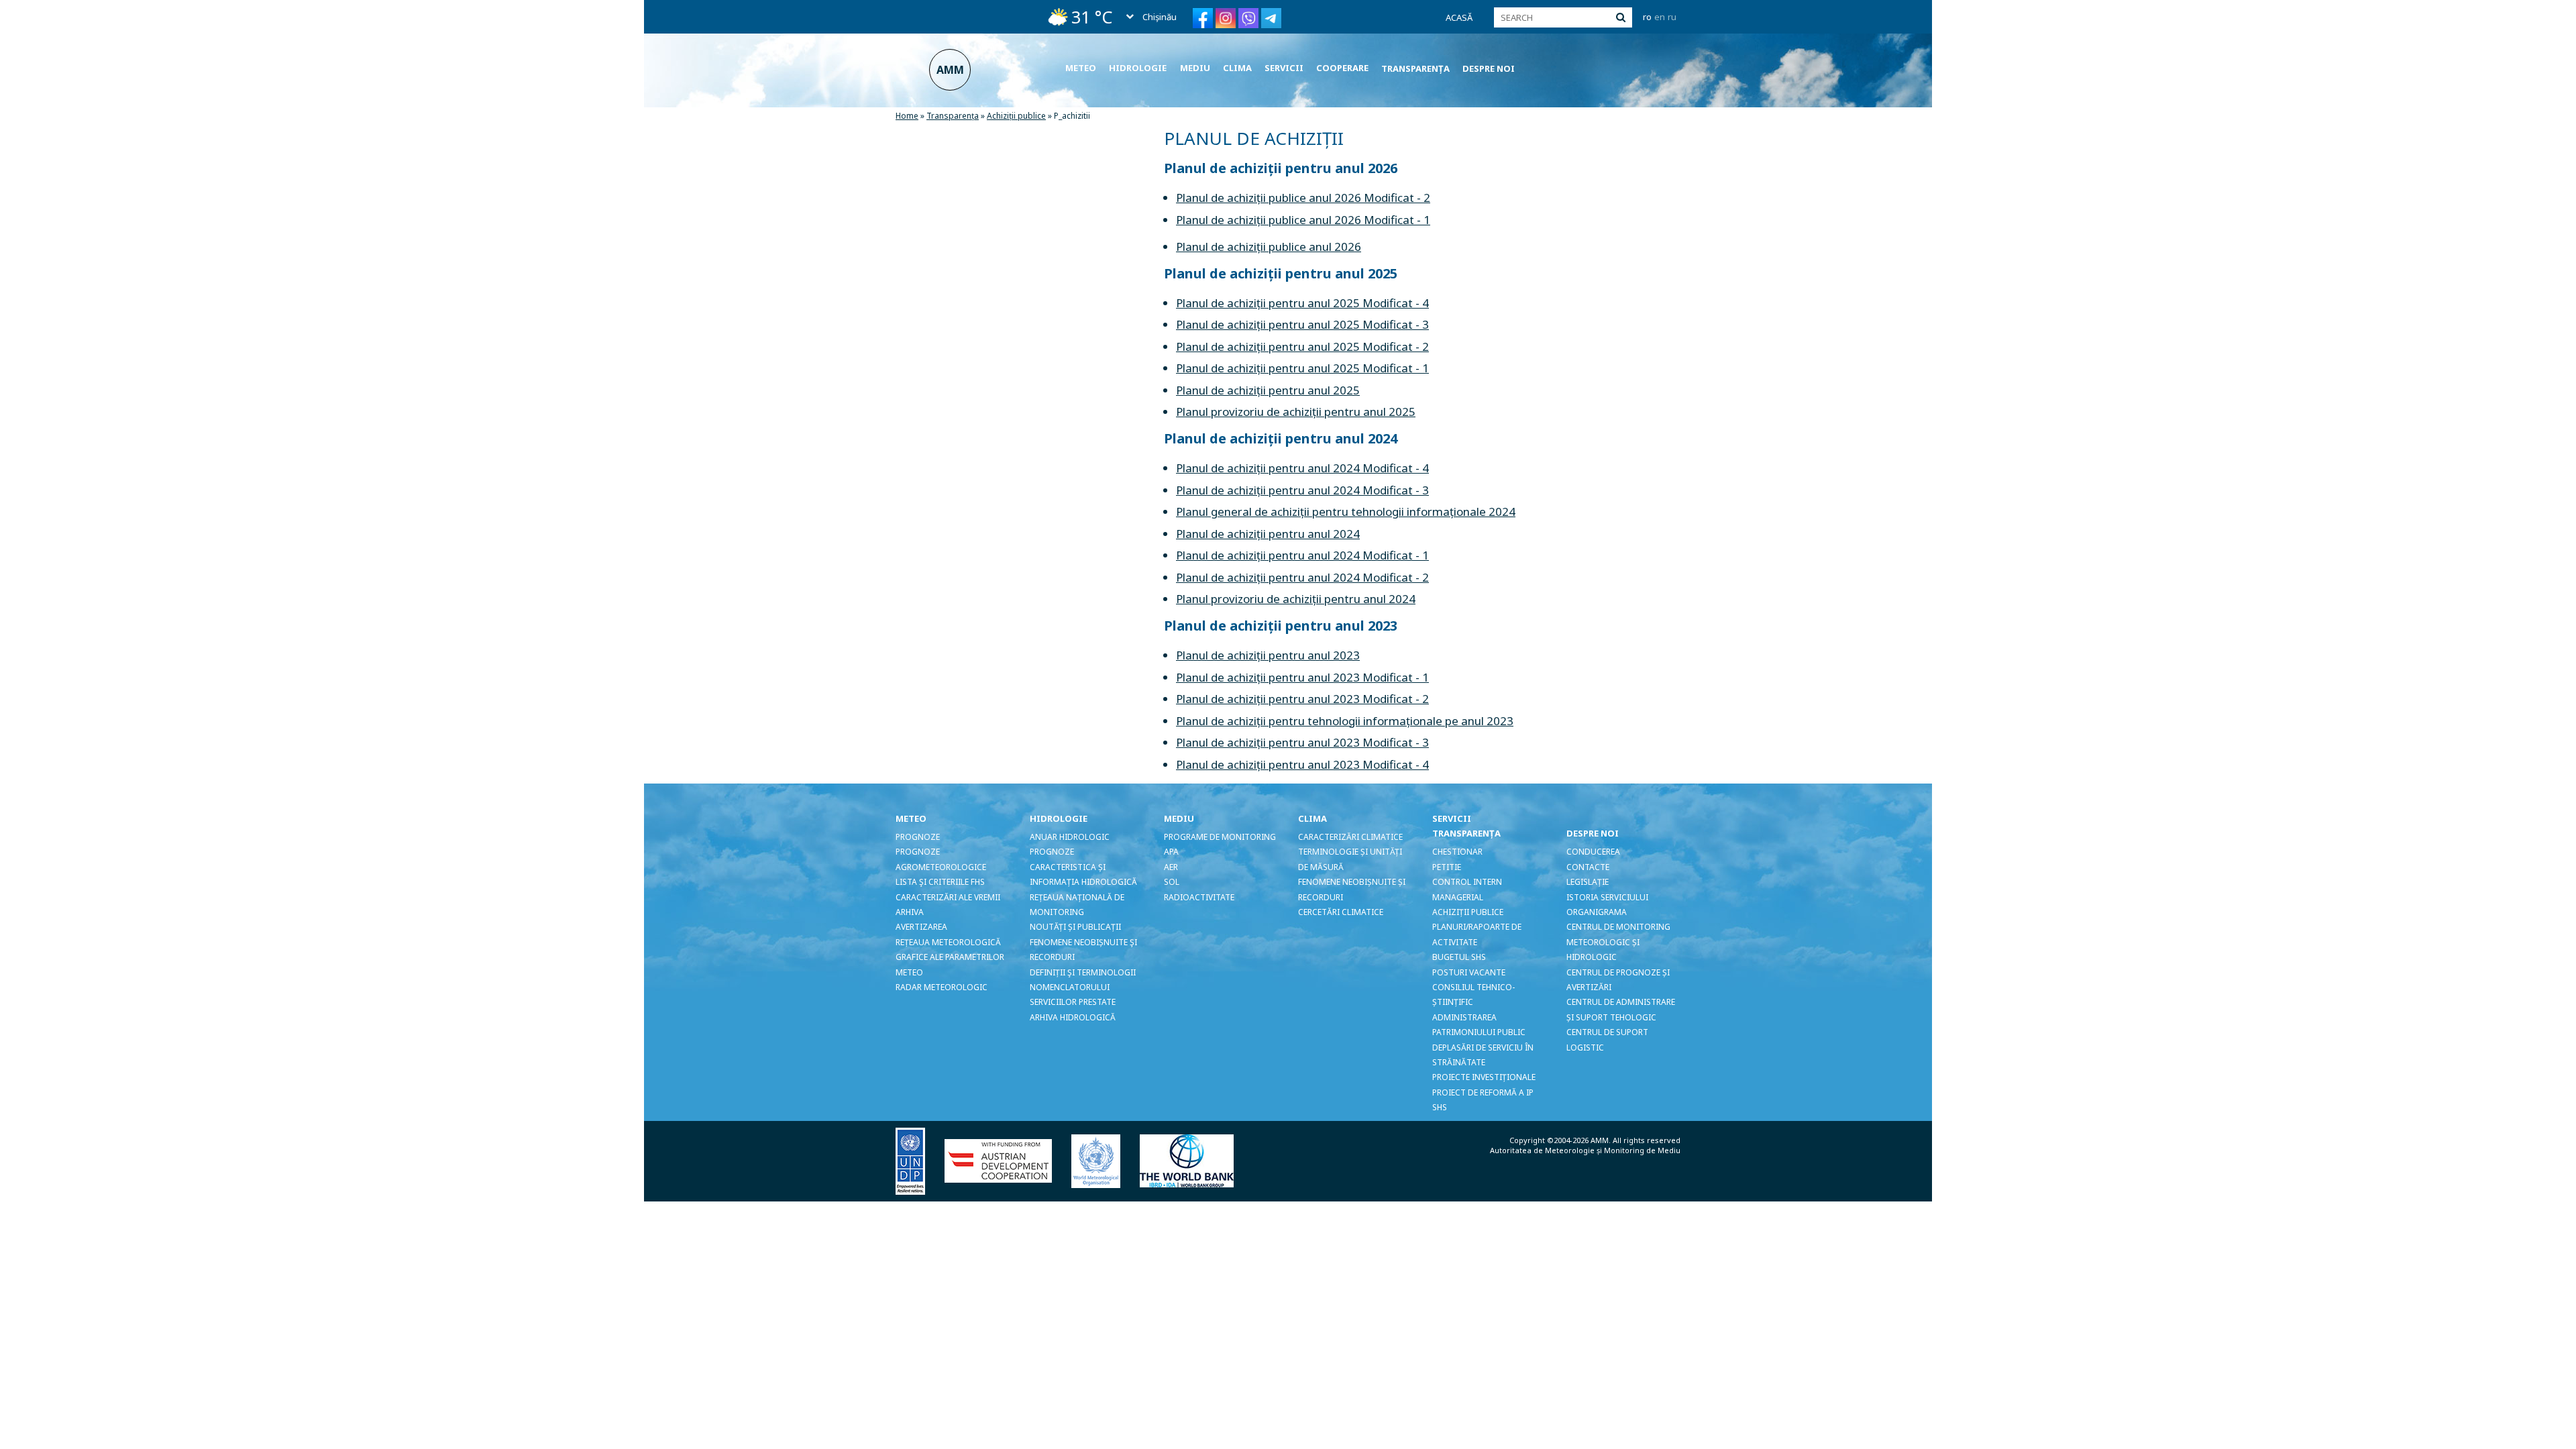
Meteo (1081, 68)
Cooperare (1342, 68)
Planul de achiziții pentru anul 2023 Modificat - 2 (1302, 699)
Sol (1172, 882)
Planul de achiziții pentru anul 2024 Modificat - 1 (1302, 555)
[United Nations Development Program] (919, 1160)
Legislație (1588, 882)
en (1660, 17)
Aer (1171, 867)
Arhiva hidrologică (1073, 1017)
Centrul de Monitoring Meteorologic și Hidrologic (1618, 942)
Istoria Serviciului (1607, 897)
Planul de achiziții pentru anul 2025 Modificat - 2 (1302, 346)
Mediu (1195, 68)
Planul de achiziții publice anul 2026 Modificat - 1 (1303, 220)
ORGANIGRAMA (1597, 912)
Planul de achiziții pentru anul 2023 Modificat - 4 (1302, 764)
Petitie (1447, 867)
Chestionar (1457, 852)
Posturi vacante (1469, 972)
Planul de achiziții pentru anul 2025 (1268, 390)
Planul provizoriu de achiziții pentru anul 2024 (1296, 599)
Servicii (1284, 68)
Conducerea (1593, 852)
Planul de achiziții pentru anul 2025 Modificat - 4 (1302, 303)
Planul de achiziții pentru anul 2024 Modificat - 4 (1302, 468)
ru (1672, 17)
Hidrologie (1138, 68)
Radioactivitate (1199, 897)
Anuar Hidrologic (1070, 837)
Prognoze (918, 837)
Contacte (1588, 867)
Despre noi (1489, 68)
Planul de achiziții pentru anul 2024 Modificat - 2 (1302, 577)
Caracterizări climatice (1350, 837)
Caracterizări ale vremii (948, 897)
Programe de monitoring (1220, 837)
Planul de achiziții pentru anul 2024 (1268, 534)
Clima (1237, 68)
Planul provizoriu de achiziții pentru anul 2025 (1296, 412)
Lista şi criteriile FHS (940, 882)
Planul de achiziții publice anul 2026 (1269, 247)
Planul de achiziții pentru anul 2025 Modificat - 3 (1302, 324)
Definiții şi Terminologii (1083, 972)
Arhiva (910, 912)
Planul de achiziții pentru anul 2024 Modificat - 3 (1302, 490)
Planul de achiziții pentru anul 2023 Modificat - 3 (1302, 742)
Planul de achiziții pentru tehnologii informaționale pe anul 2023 (1345, 721)
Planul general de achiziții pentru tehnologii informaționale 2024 (1346, 512)
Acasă (1459, 17)
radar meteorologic (942, 987)
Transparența (1415, 68)
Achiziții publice (1016, 116)
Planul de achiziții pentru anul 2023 (1268, 655)
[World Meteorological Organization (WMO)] (1104, 1160)
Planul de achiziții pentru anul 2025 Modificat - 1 (1302, 368)
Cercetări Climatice (1341, 912)
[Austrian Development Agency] (1007, 1160)
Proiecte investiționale (1484, 1077)
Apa (1171, 852)
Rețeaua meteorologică (948, 942)
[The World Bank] (1195, 1160)
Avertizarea (921, 927)
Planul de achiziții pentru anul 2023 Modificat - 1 (1302, 677)
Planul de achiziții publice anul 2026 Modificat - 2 (1303, 198)
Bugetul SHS (1459, 957)
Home (907, 116)
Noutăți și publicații (1075, 927)
